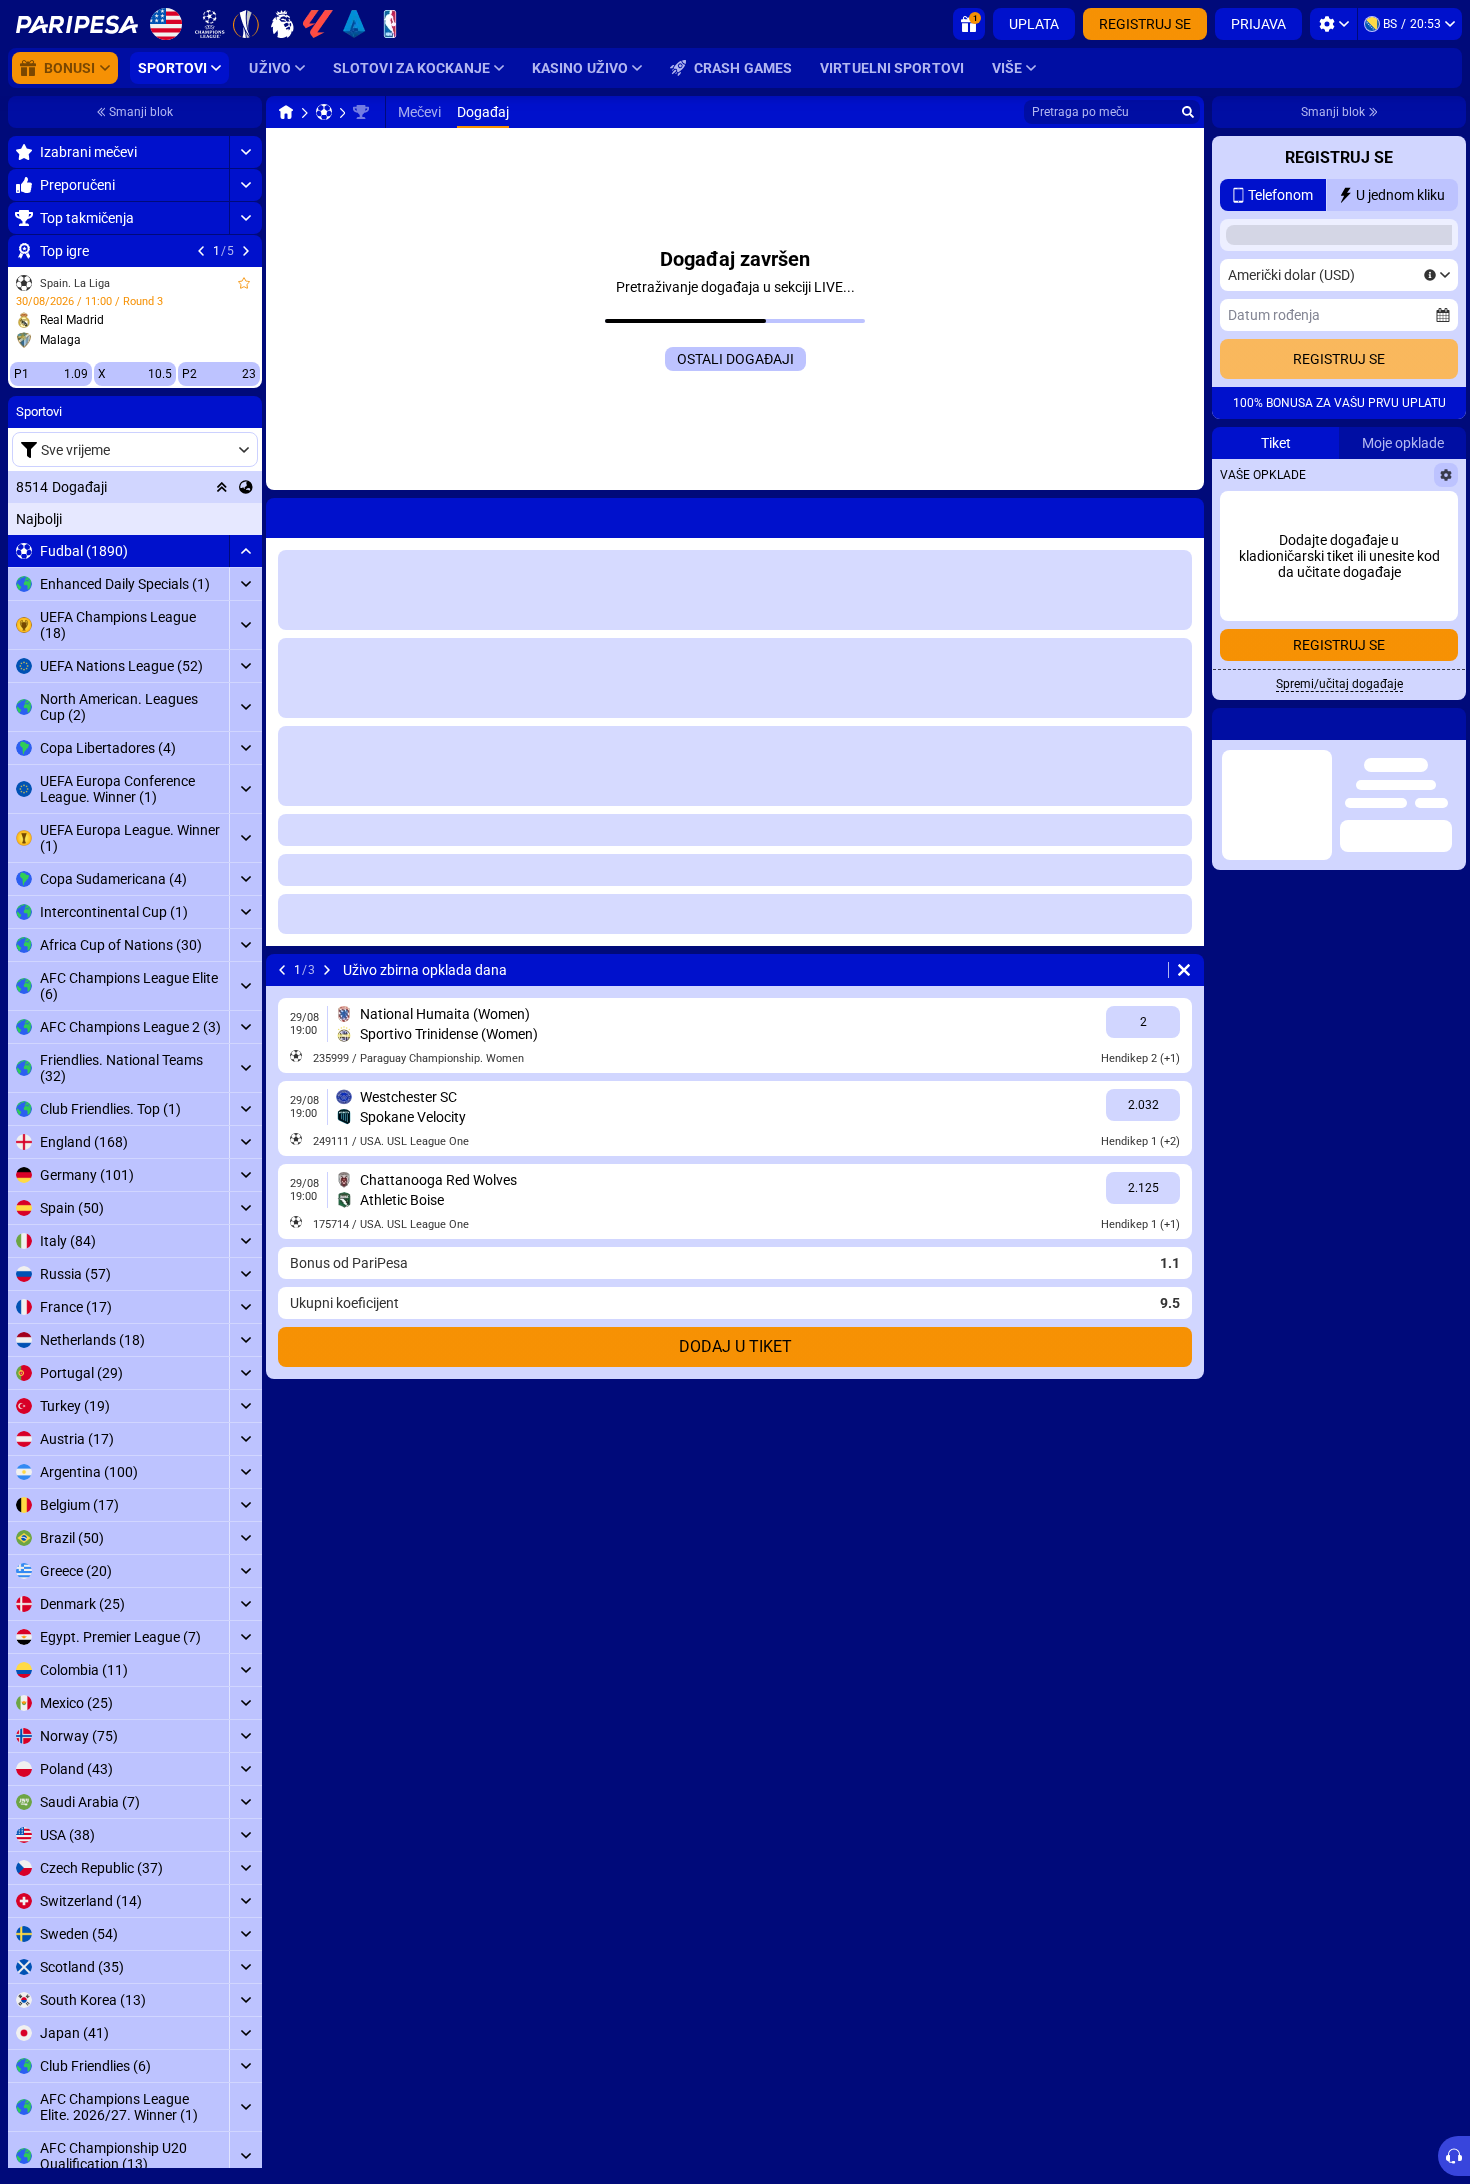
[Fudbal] (324, 112)
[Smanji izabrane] (222, 487)
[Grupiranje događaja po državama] (246, 487)
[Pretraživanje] (1188, 112)
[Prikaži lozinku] (1437, 515)
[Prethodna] (201, 251)
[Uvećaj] (245, 152)
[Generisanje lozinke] (1395, 515)
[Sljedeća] (246, 251)
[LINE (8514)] (286, 112)
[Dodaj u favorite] (244, 283)
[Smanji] (245, 551)
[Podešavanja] (1333, 24)
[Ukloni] (1184, 970)
